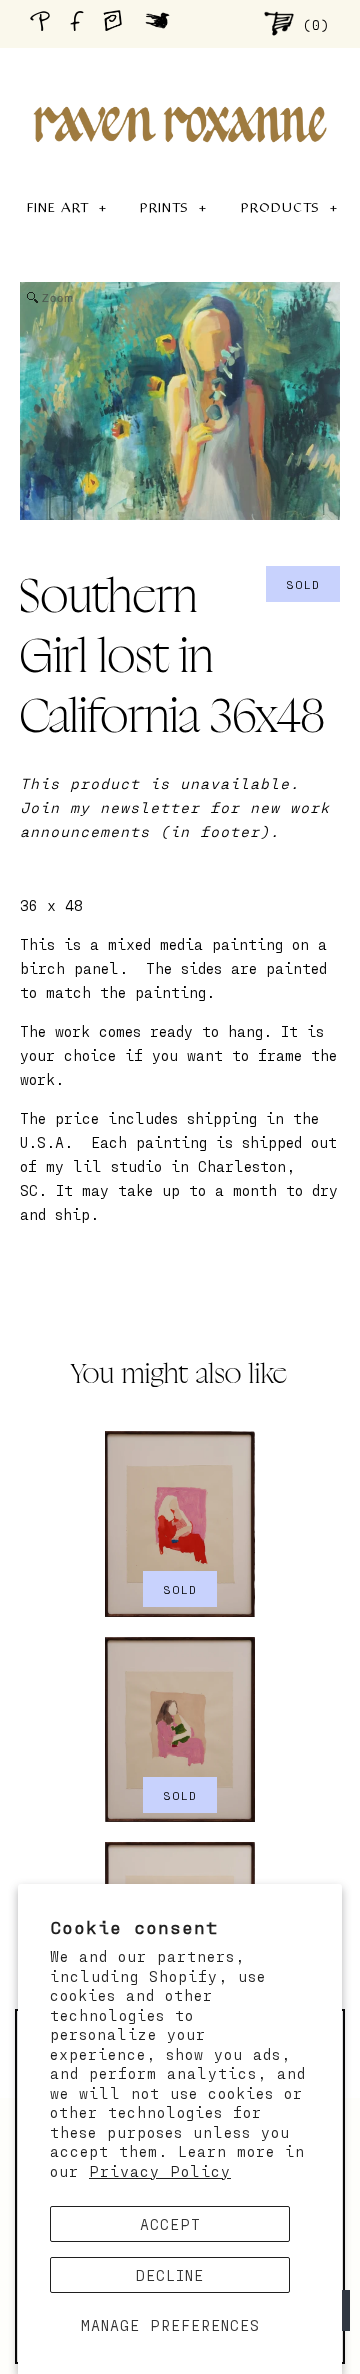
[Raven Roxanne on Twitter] (162, 23)
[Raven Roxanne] (180, 90)
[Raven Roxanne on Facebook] (80, 23)
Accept (170, 2224)
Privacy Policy (160, 2171)
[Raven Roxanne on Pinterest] (44, 23)
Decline (170, 2275)
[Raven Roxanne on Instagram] (119, 23)
